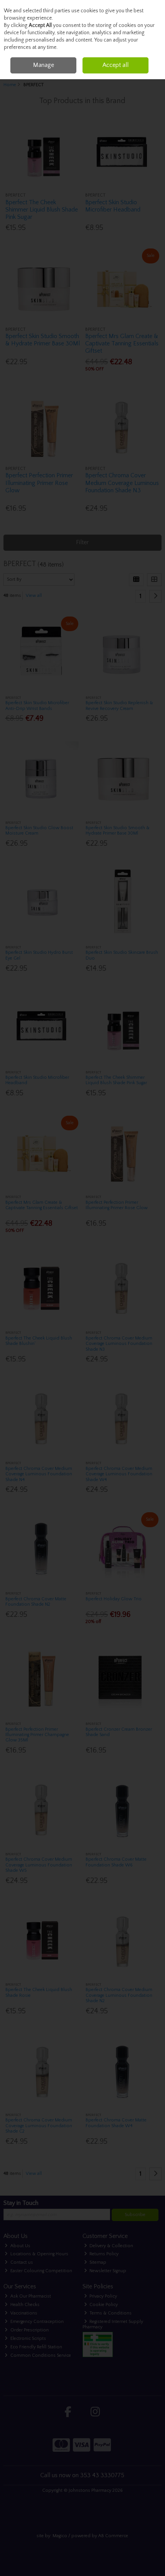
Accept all (115, 65)
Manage (44, 65)
